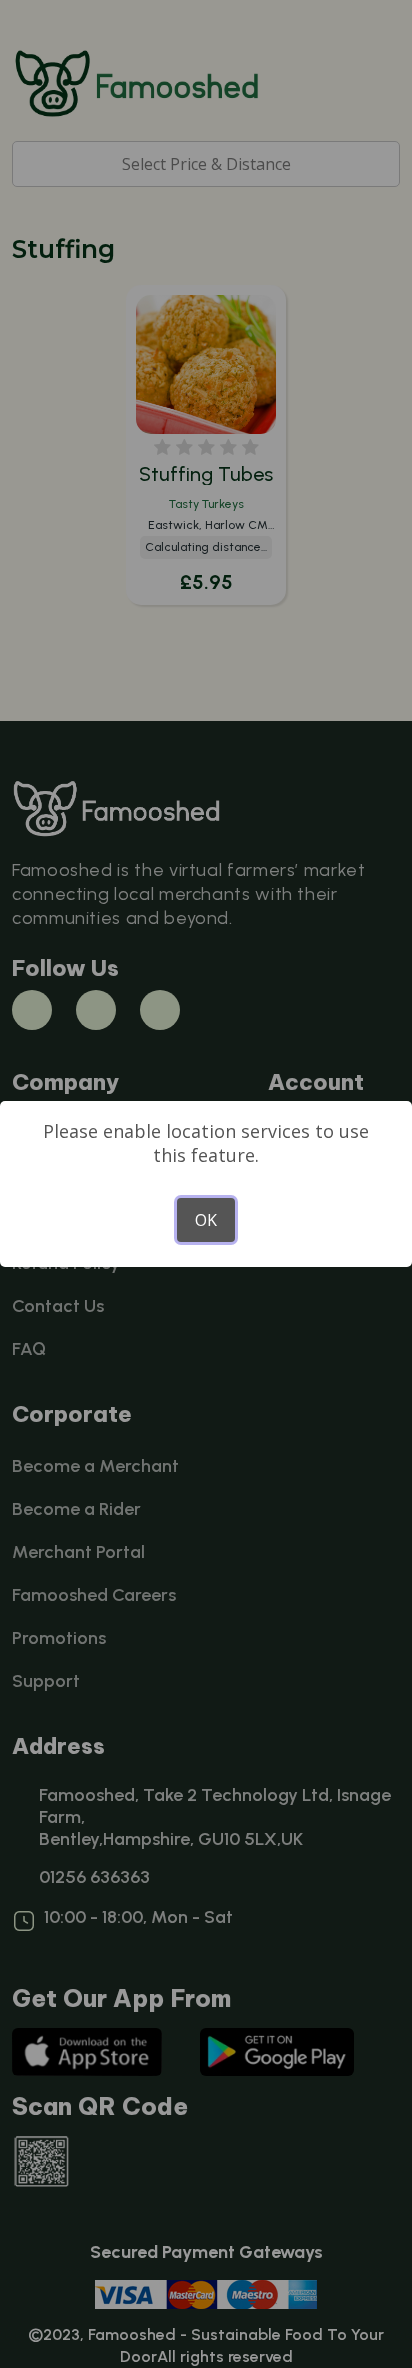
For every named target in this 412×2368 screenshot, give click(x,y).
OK (206, 1220)
